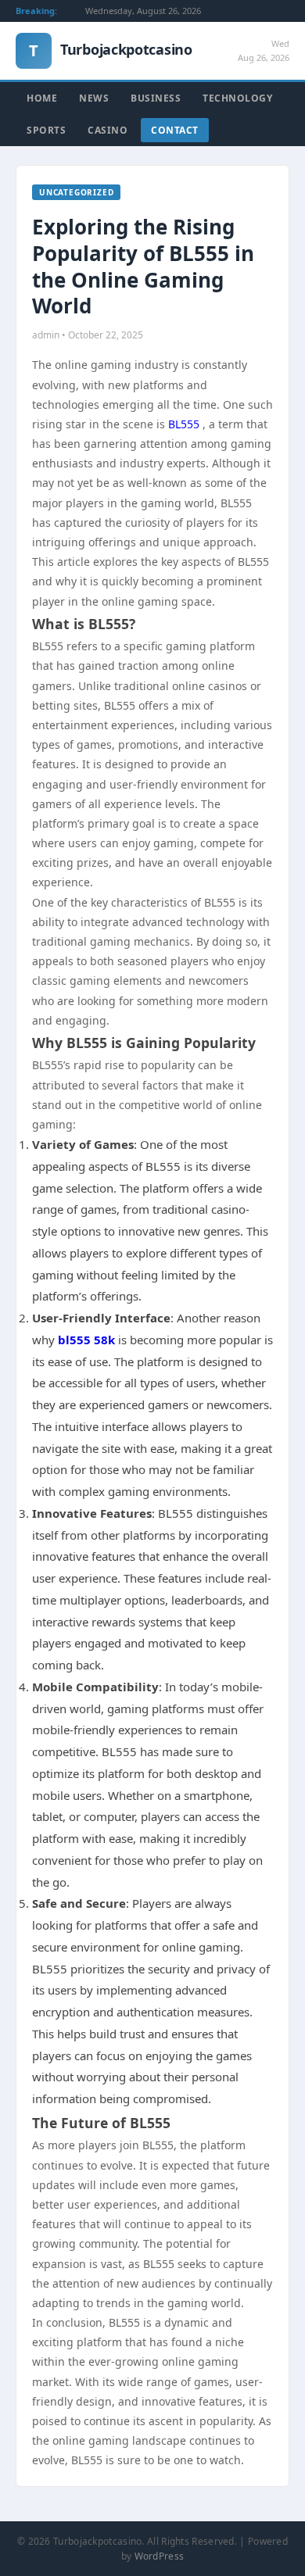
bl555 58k (86, 1340)
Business (156, 98)
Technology (237, 98)
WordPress (160, 2556)
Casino (108, 130)
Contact (175, 130)
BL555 (185, 424)
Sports (46, 130)
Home (42, 98)
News (94, 98)
